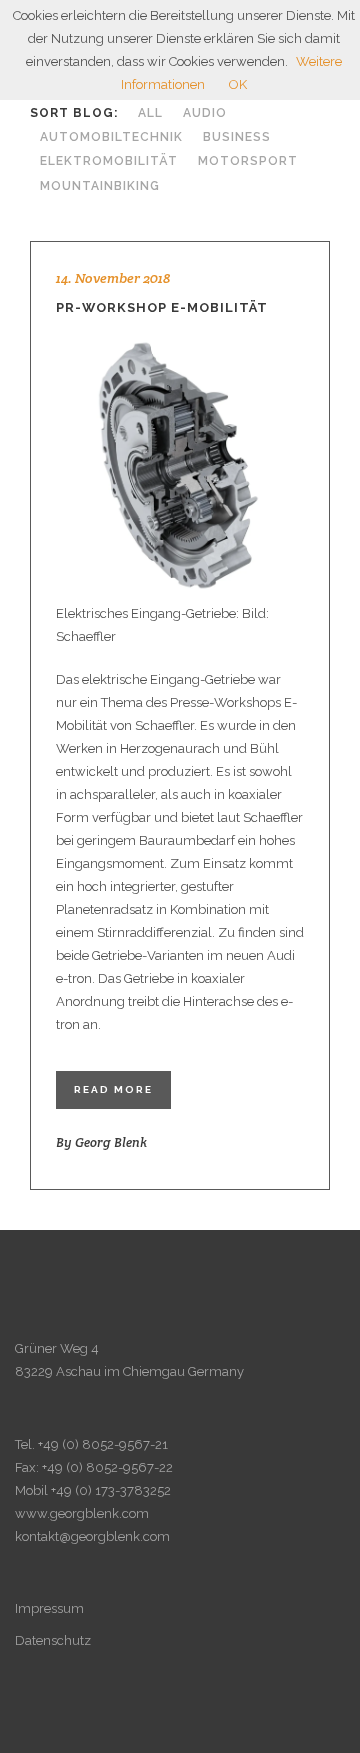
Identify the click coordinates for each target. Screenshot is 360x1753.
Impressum (49, 1608)
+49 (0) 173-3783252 (111, 1490)
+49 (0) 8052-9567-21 (103, 1444)
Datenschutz (53, 1640)
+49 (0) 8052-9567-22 (107, 1467)
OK (238, 84)
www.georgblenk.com (82, 1513)
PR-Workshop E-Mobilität (162, 307)
